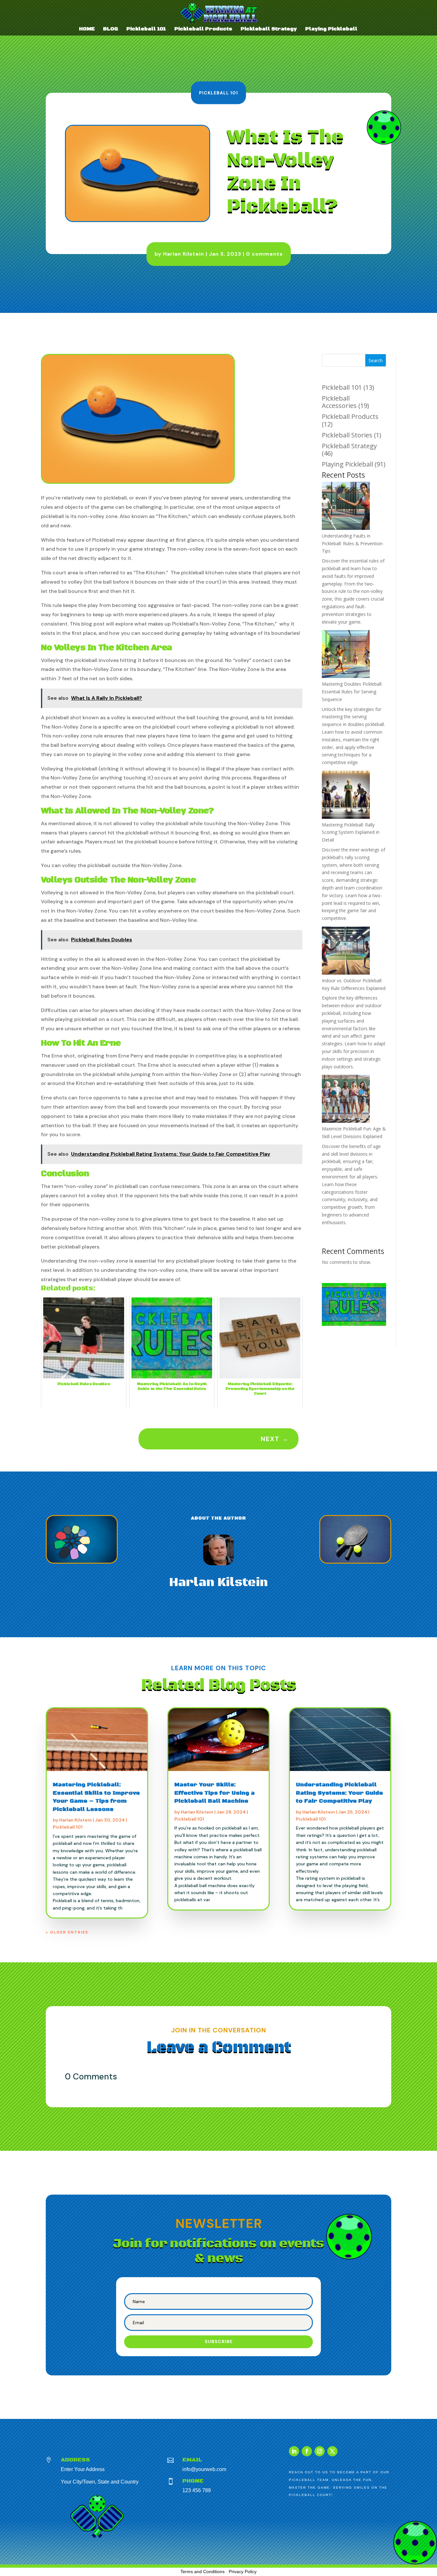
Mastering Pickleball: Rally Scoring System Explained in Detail (351, 832)
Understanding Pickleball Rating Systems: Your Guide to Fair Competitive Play (339, 1793)
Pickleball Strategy (269, 29)
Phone (193, 2481)
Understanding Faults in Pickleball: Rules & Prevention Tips (352, 543)
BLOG (111, 29)
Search (376, 360)
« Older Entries (67, 1932)
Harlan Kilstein (184, 254)
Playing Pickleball (331, 29)
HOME (87, 29)
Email (192, 2460)
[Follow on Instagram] (320, 2451)
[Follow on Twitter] (332, 2451)
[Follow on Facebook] (307, 2451)
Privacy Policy (243, 2572)
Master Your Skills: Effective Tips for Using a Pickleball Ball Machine (215, 1793)
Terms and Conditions (203, 2572)
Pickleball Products (203, 29)
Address (75, 2460)
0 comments (264, 254)
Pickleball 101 (146, 29)
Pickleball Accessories (339, 402)
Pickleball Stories (347, 435)
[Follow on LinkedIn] (294, 2451)
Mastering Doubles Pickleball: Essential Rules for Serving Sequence (352, 692)
